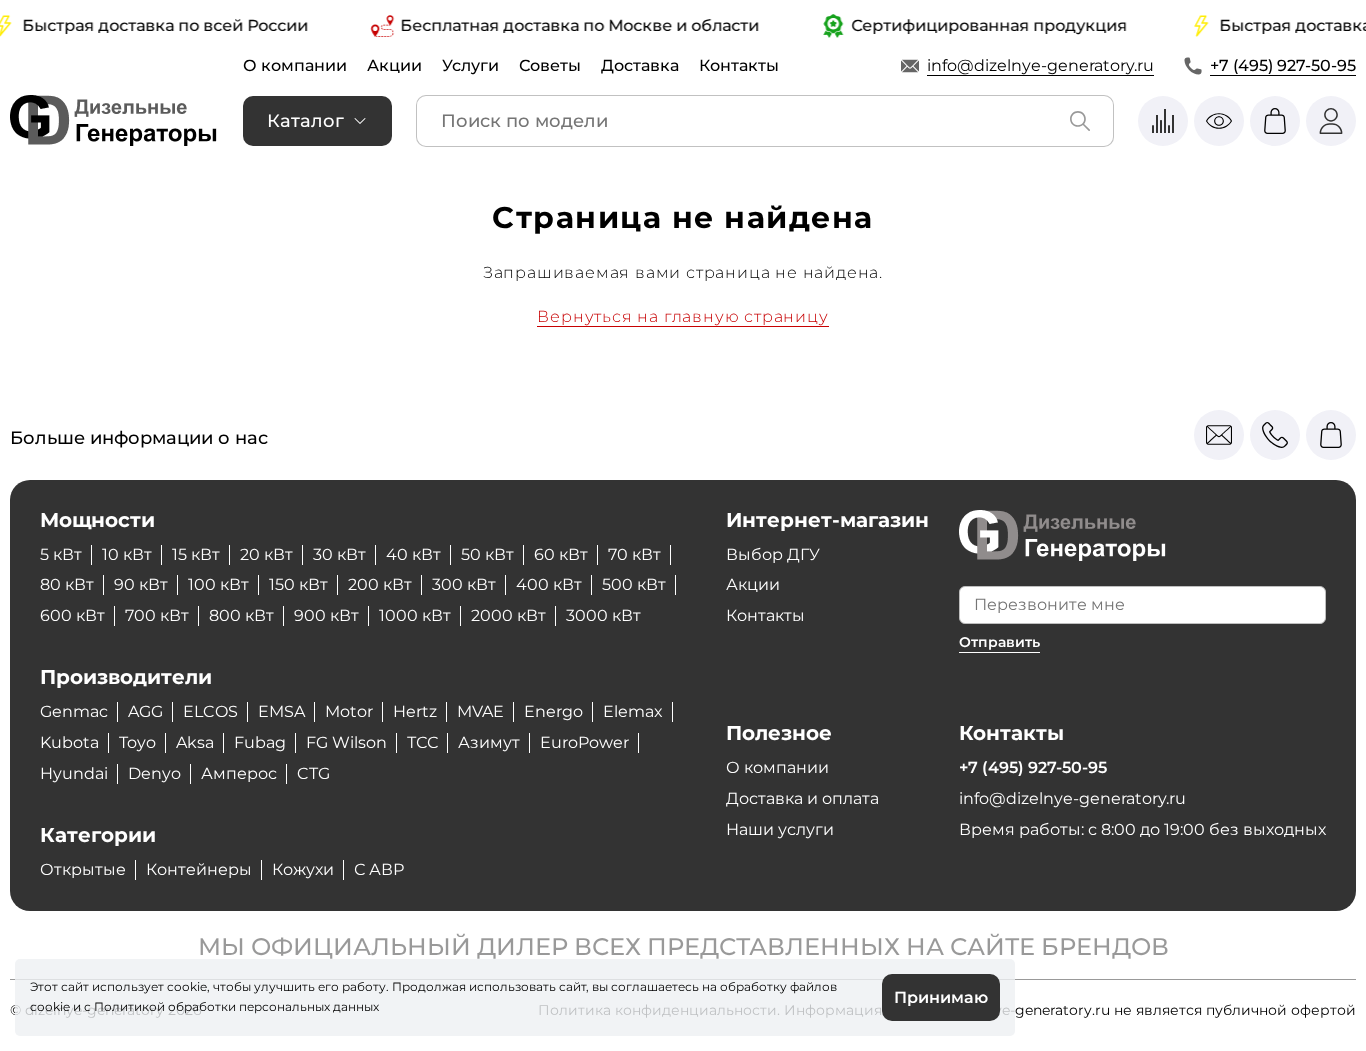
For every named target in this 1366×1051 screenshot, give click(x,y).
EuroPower (584, 742)
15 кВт (196, 554)
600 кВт (72, 615)
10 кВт (127, 554)
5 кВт (61, 554)
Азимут (489, 742)
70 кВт (634, 554)
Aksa (195, 742)
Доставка (640, 65)
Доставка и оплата (802, 798)
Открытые (83, 869)
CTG (313, 773)
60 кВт (561, 554)
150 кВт (298, 584)
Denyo (154, 773)
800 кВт (241, 615)
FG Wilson (346, 742)
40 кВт (413, 554)
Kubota (69, 742)
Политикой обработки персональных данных (236, 1006)
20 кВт (266, 554)
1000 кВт (415, 615)
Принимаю (941, 997)
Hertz (415, 711)
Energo (553, 711)
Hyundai (74, 773)
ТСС (422, 742)
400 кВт (549, 584)
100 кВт (218, 584)
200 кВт (380, 584)
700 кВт (157, 615)
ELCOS (210, 711)
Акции (394, 65)
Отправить (999, 642)
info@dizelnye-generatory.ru (1040, 65)
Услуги (470, 65)
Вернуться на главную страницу (682, 316)
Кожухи (303, 869)
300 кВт (464, 584)
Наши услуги (780, 829)
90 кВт (141, 584)
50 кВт (487, 554)
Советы (550, 65)
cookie (50, 1006)
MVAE (480, 711)
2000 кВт (508, 615)
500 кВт (634, 584)
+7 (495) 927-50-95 (1283, 65)
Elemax (633, 711)
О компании (295, 65)
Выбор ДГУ (773, 554)
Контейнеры (199, 869)
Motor (349, 711)
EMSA (281, 711)
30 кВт (339, 554)
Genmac (74, 711)
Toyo (137, 742)
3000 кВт (603, 615)
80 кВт (67, 584)
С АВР (379, 869)
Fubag (260, 742)
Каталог (305, 121)
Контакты (739, 65)
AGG (145, 711)
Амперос (239, 773)
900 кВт (326, 615)
